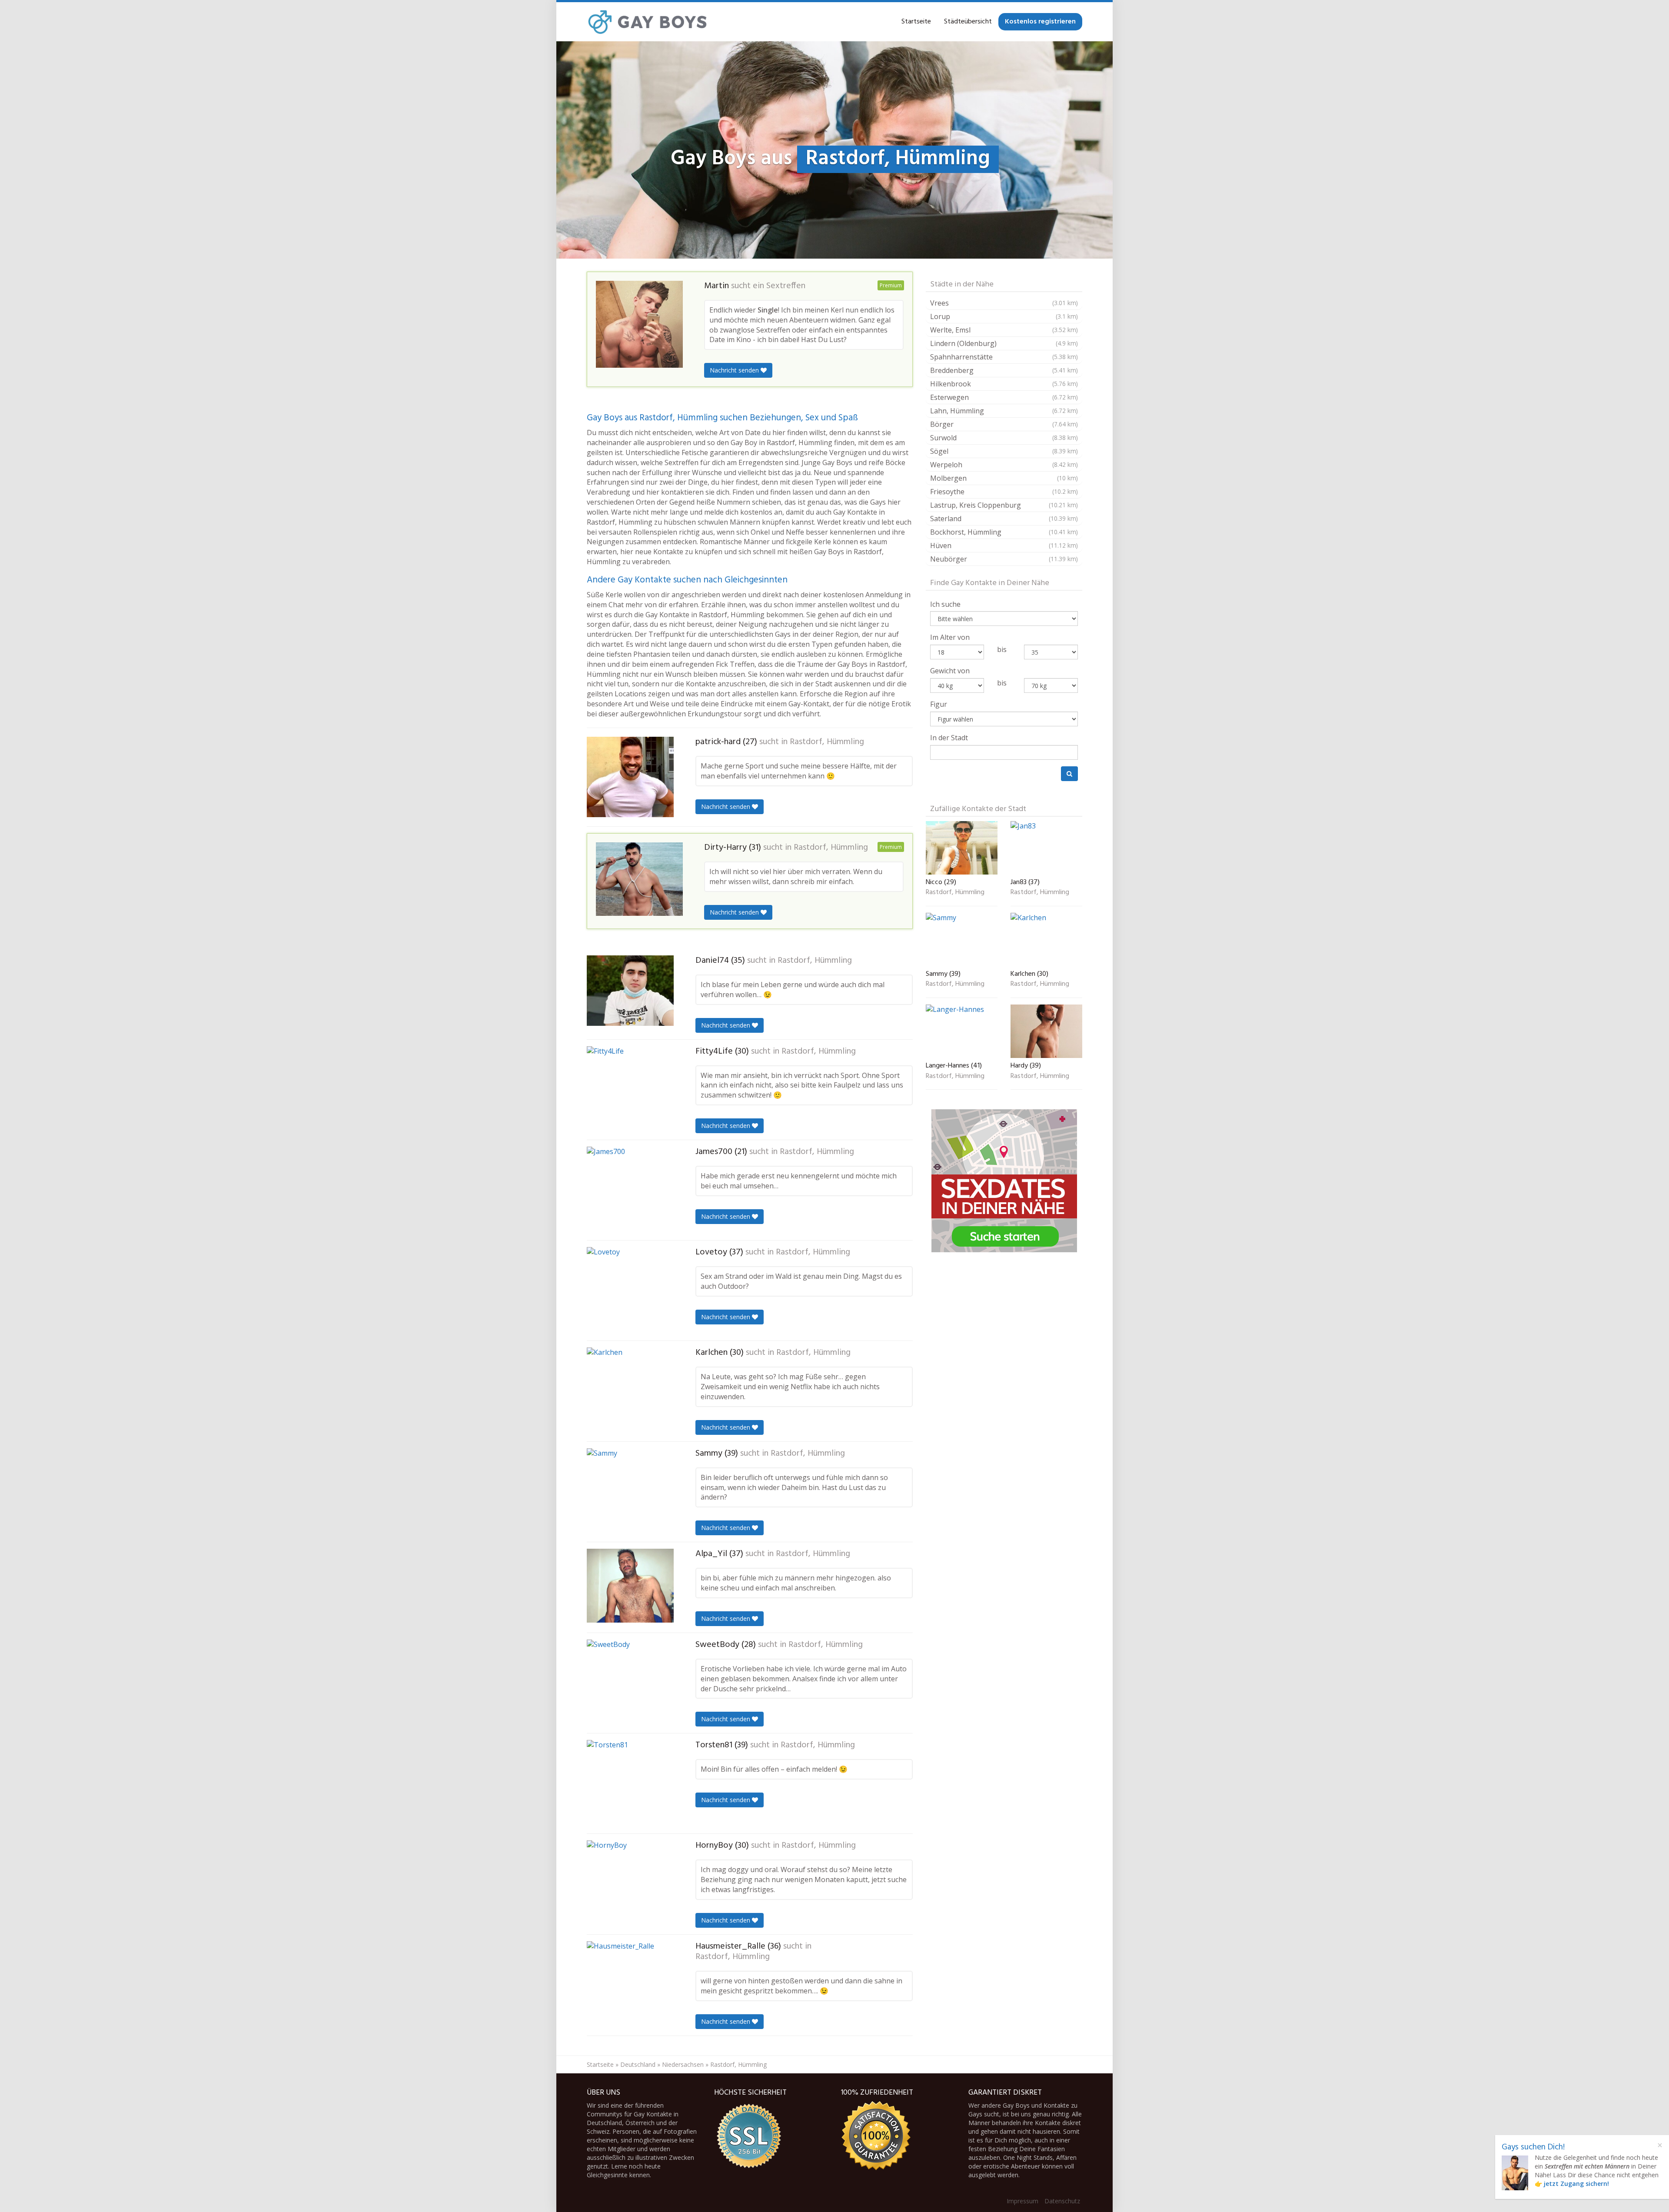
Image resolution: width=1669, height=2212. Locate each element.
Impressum (1022, 2201)
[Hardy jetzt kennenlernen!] (1046, 1031)
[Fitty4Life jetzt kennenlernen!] (630, 1090)
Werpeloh (1004, 465)
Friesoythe (1004, 492)
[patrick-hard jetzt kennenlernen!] (630, 777)
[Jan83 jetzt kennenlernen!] (1046, 848)
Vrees (1004, 303)
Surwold (1004, 438)
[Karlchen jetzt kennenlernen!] (630, 1391)
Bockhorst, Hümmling (1004, 532)
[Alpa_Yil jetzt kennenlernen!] (630, 1586)
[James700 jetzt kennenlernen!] (630, 1190)
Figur (939, 704)
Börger (1004, 424)
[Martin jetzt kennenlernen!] (639, 324)
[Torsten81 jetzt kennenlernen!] (630, 1783)
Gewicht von (950, 671)
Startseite (916, 22)
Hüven (1004, 546)
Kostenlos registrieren (1040, 22)
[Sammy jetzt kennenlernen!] (630, 1492)
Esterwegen (1004, 397)
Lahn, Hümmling (1004, 411)
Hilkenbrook (1004, 384)
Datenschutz (1062, 2201)
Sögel (1004, 451)
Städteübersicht (968, 22)
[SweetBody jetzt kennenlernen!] (630, 1683)
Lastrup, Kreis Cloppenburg (1004, 505)
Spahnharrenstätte (1004, 357)
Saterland (1004, 519)
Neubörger (1004, 559)
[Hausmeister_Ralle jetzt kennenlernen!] (630, 1985)
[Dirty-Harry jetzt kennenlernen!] (639, 879)
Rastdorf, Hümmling (827, 742)
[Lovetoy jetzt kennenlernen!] (630, 1291)
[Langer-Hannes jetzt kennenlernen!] (962, 1031)
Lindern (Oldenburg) (1004, 343)
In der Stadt (949, 738)
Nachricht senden (735, 370)
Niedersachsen (683, 2064)
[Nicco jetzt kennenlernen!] (962, 848)
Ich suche (945, 604)
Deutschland (638, 2064)
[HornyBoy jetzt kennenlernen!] (630, 1884)
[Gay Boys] (648, 22)
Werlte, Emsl (1004, 330)
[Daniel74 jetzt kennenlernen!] (630, 991)
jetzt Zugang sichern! (1576, 2184)
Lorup (1004, 316)
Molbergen (1004, 478)
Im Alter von (950, 637)
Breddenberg (1004, 370)
